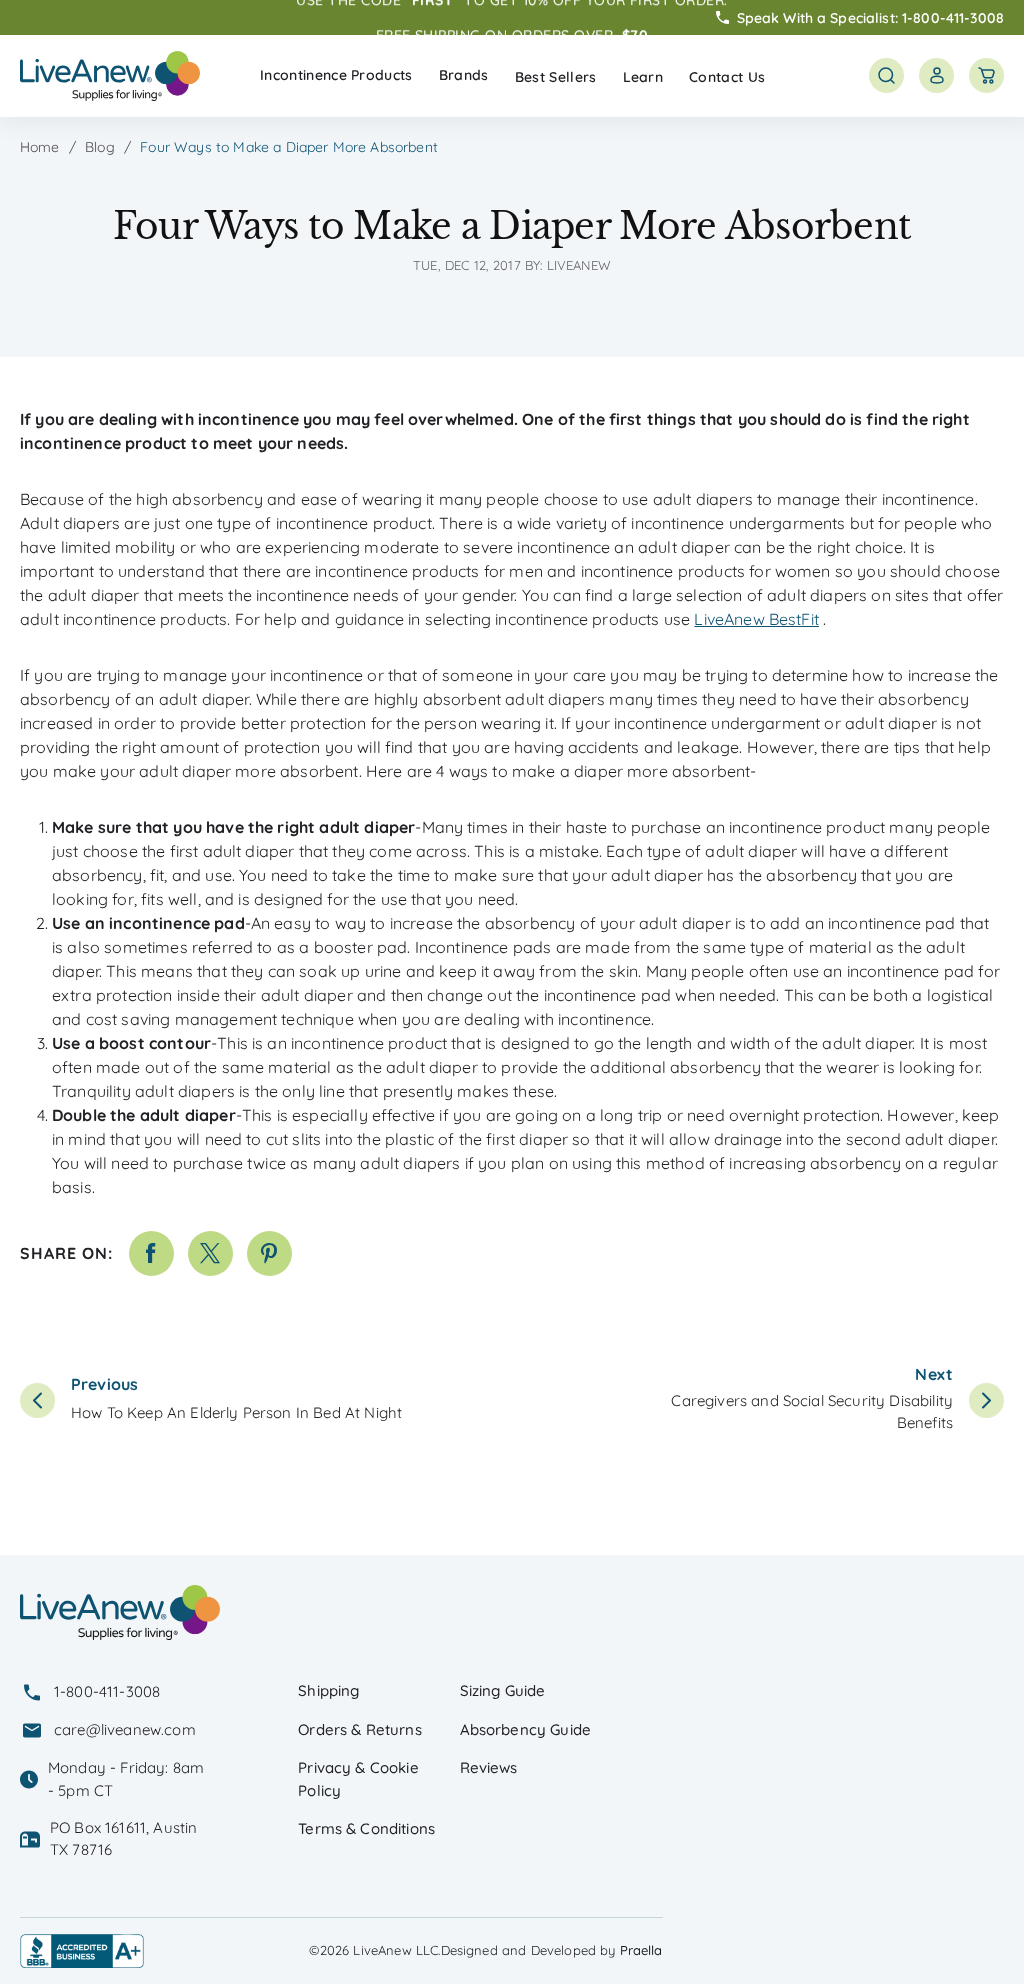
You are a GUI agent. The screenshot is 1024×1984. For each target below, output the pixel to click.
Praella (641, 1950)
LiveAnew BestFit (756, 619)
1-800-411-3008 (953, 17)
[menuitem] (336, 75)
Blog (100, 147)
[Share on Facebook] (151, 1253)
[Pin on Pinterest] (269, 1253)
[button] (336, 75)
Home (40, 147)
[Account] (936, 75)
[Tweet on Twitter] (210, 1253)
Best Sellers (556, 77)
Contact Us (727, 77)
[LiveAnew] (110, 76)
